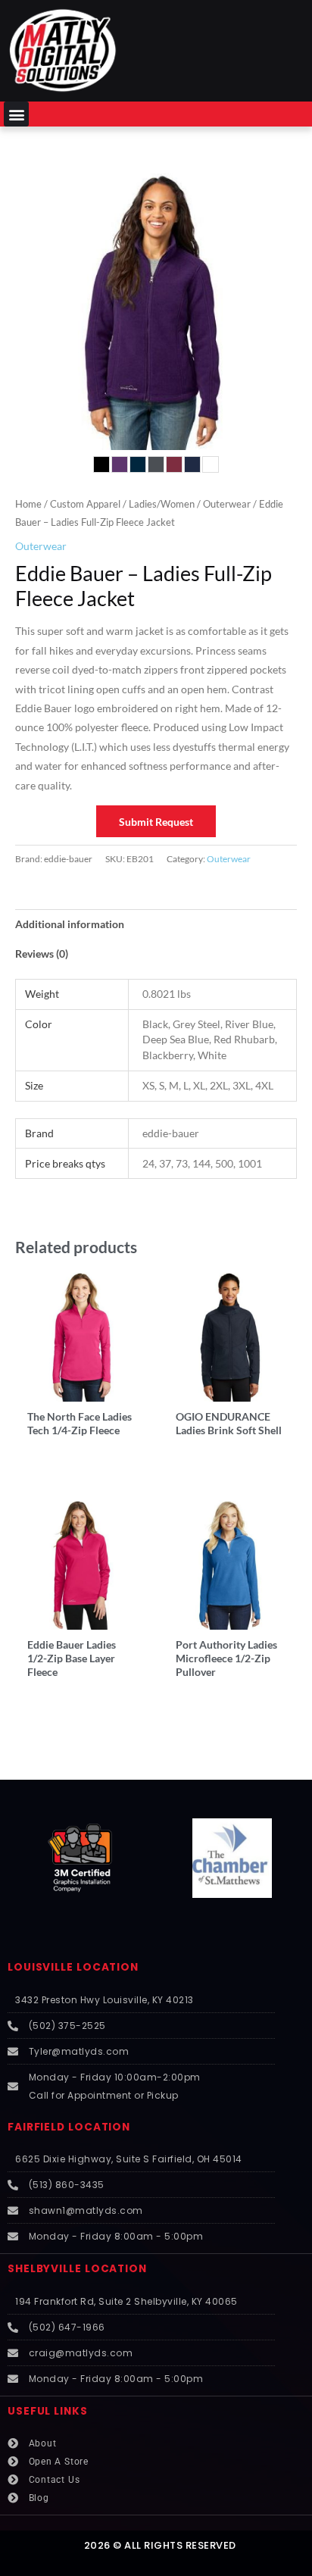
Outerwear (227, 504)
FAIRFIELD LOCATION (69, 2127)
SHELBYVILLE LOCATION (77, 2269)
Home (28, 504)
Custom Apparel (85, 504)
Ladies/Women (162, 504)
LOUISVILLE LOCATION (73, 1967)
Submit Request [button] (156, 822)
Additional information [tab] (70, 924)
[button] (16, 114)
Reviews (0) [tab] (42, 953)
